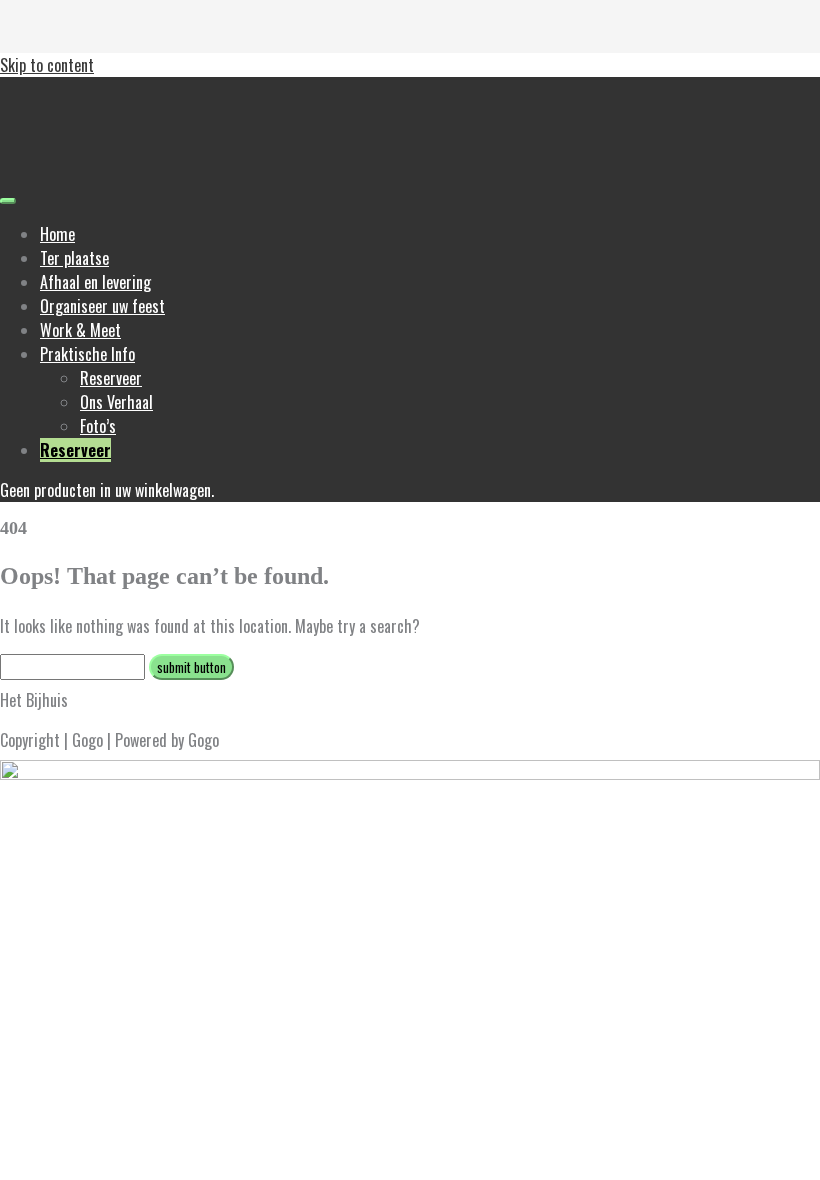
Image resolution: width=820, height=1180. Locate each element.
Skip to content (47, 65)
